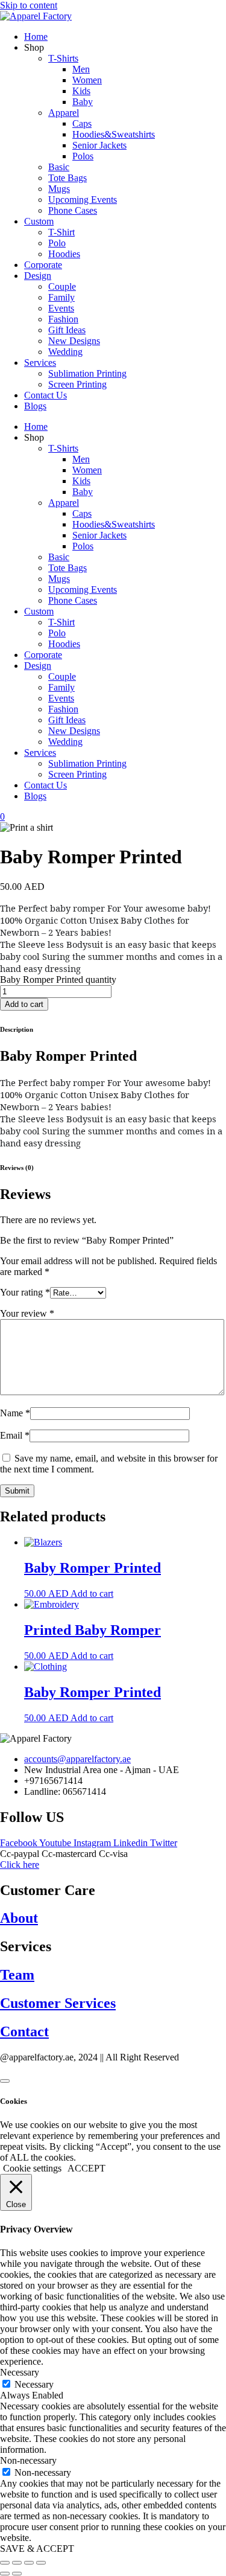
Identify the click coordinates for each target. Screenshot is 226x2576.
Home (36, 37)
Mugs (59, 189)
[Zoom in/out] (5, 2563)
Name (15, 1413)
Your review (27, 1313)
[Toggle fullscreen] (17, 2563)
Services (40, 363)
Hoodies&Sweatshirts (114, 134)
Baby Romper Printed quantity (58, 980)
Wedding (65, 352)
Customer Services (58, 2003)
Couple (62, 286)
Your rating (25, 1292)
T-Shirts (63, 58)
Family (61, 297)
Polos (83, 156)
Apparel (64, 113)
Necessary (34, 2384)
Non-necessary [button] (28, 2460)
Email (15, 1435)
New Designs (74, 341)
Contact (24, 2031)
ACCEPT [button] (86, 2168)
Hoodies (64, 254)
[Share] (29, 2563)
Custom (39, 221)
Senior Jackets (99, 145)
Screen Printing (77, 384)
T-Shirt (61, 232)
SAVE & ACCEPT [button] (37, 2549)
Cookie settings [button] (32, 2168)
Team (17, 1975)
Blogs (35, 406)
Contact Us (46, 395)
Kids (81, 91)
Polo (57, 243)
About (19, 1918)
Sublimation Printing (87, 373)
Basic (59, 167)
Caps (82, 123)
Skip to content (29, 5)
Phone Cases (73, 210)
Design (38, 276)
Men (81, 69)
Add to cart (24, 1004)
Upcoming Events (83, 200)
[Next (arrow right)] (17, 2574)
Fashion (63, 319)
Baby (83, 102)
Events (61, 308)
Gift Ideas (67, 330)
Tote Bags (67, 178)
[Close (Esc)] (41, 2563)
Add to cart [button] (92, 1593)
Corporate (43, 265)
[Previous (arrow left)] (5, 2574)
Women (87, 80)
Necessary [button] (20, 2372)
